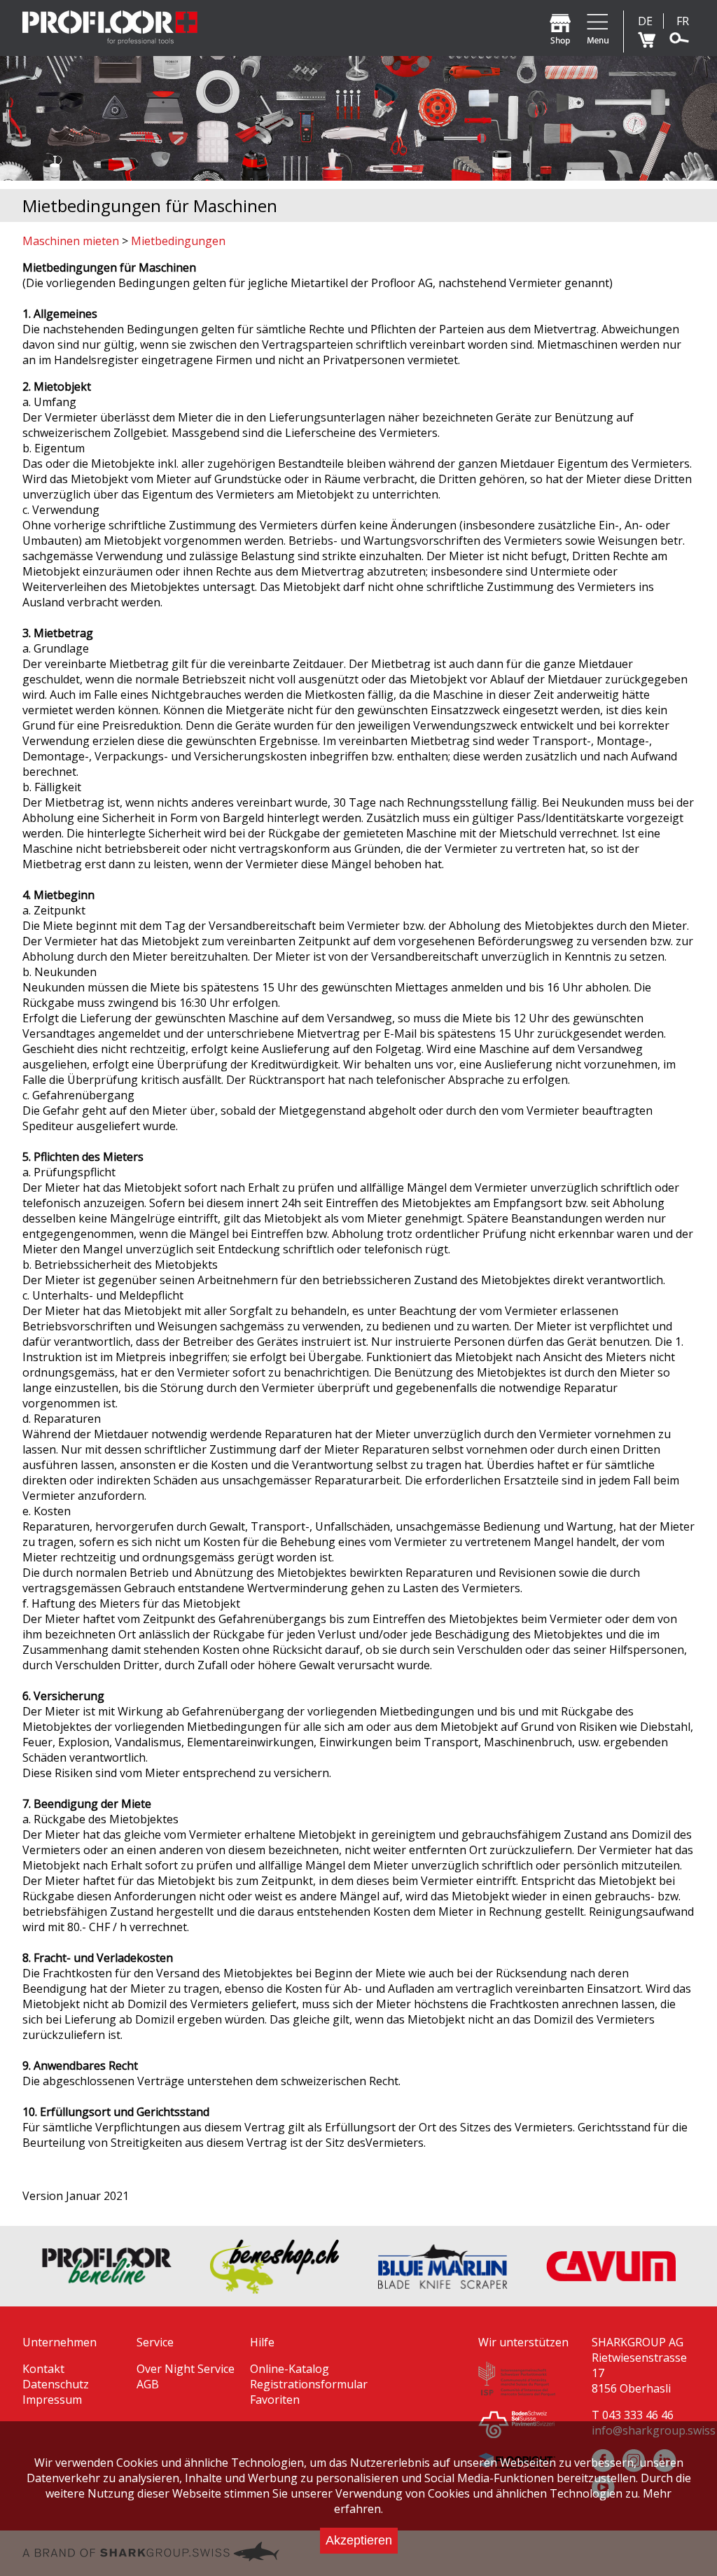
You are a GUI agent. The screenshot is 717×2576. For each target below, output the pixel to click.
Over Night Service (186, 2369)
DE (645, 21)
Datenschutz (56, 2384)
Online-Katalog (290, 2369)
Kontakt (43, 2369)
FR (683, 21)
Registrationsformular (309, 2384)
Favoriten (275, 2400)
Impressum (52, 2400)
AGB (148, 2384)
